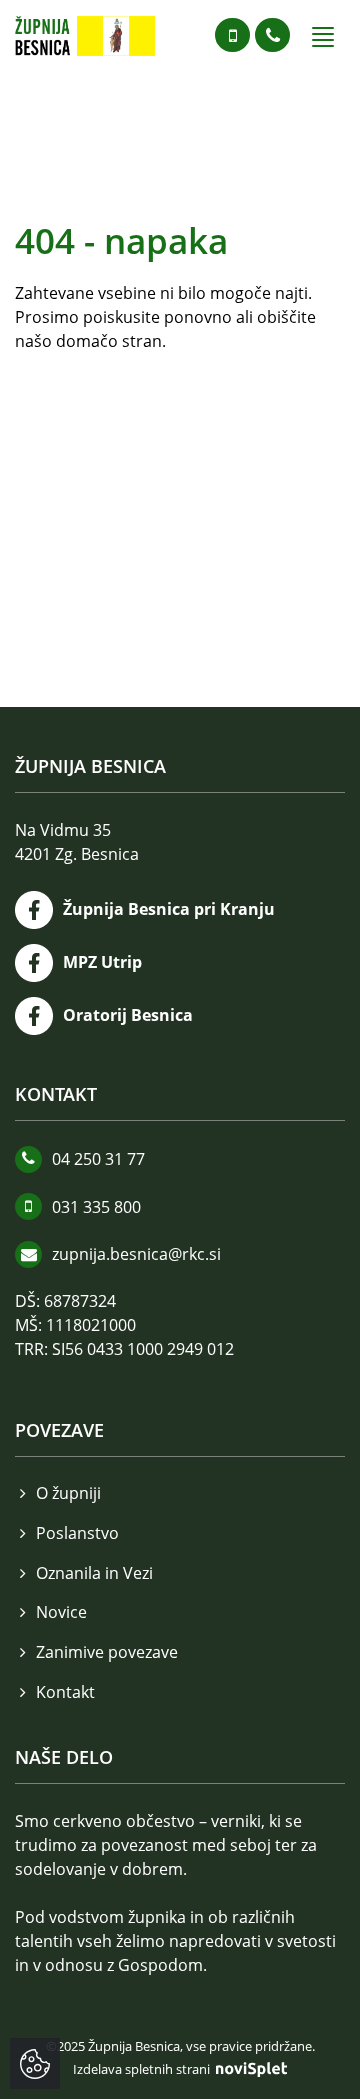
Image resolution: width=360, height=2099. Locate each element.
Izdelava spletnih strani (143, 2069)
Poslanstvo (77, 1533)
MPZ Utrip (102, 962)
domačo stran (109, 341)
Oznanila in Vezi (94, 1573)
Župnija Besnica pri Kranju (169, 909)
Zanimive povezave (107, 1652)
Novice (61, 1612)
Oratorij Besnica (128, 1015)
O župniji (68, 1493)
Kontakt (65, 1692)
